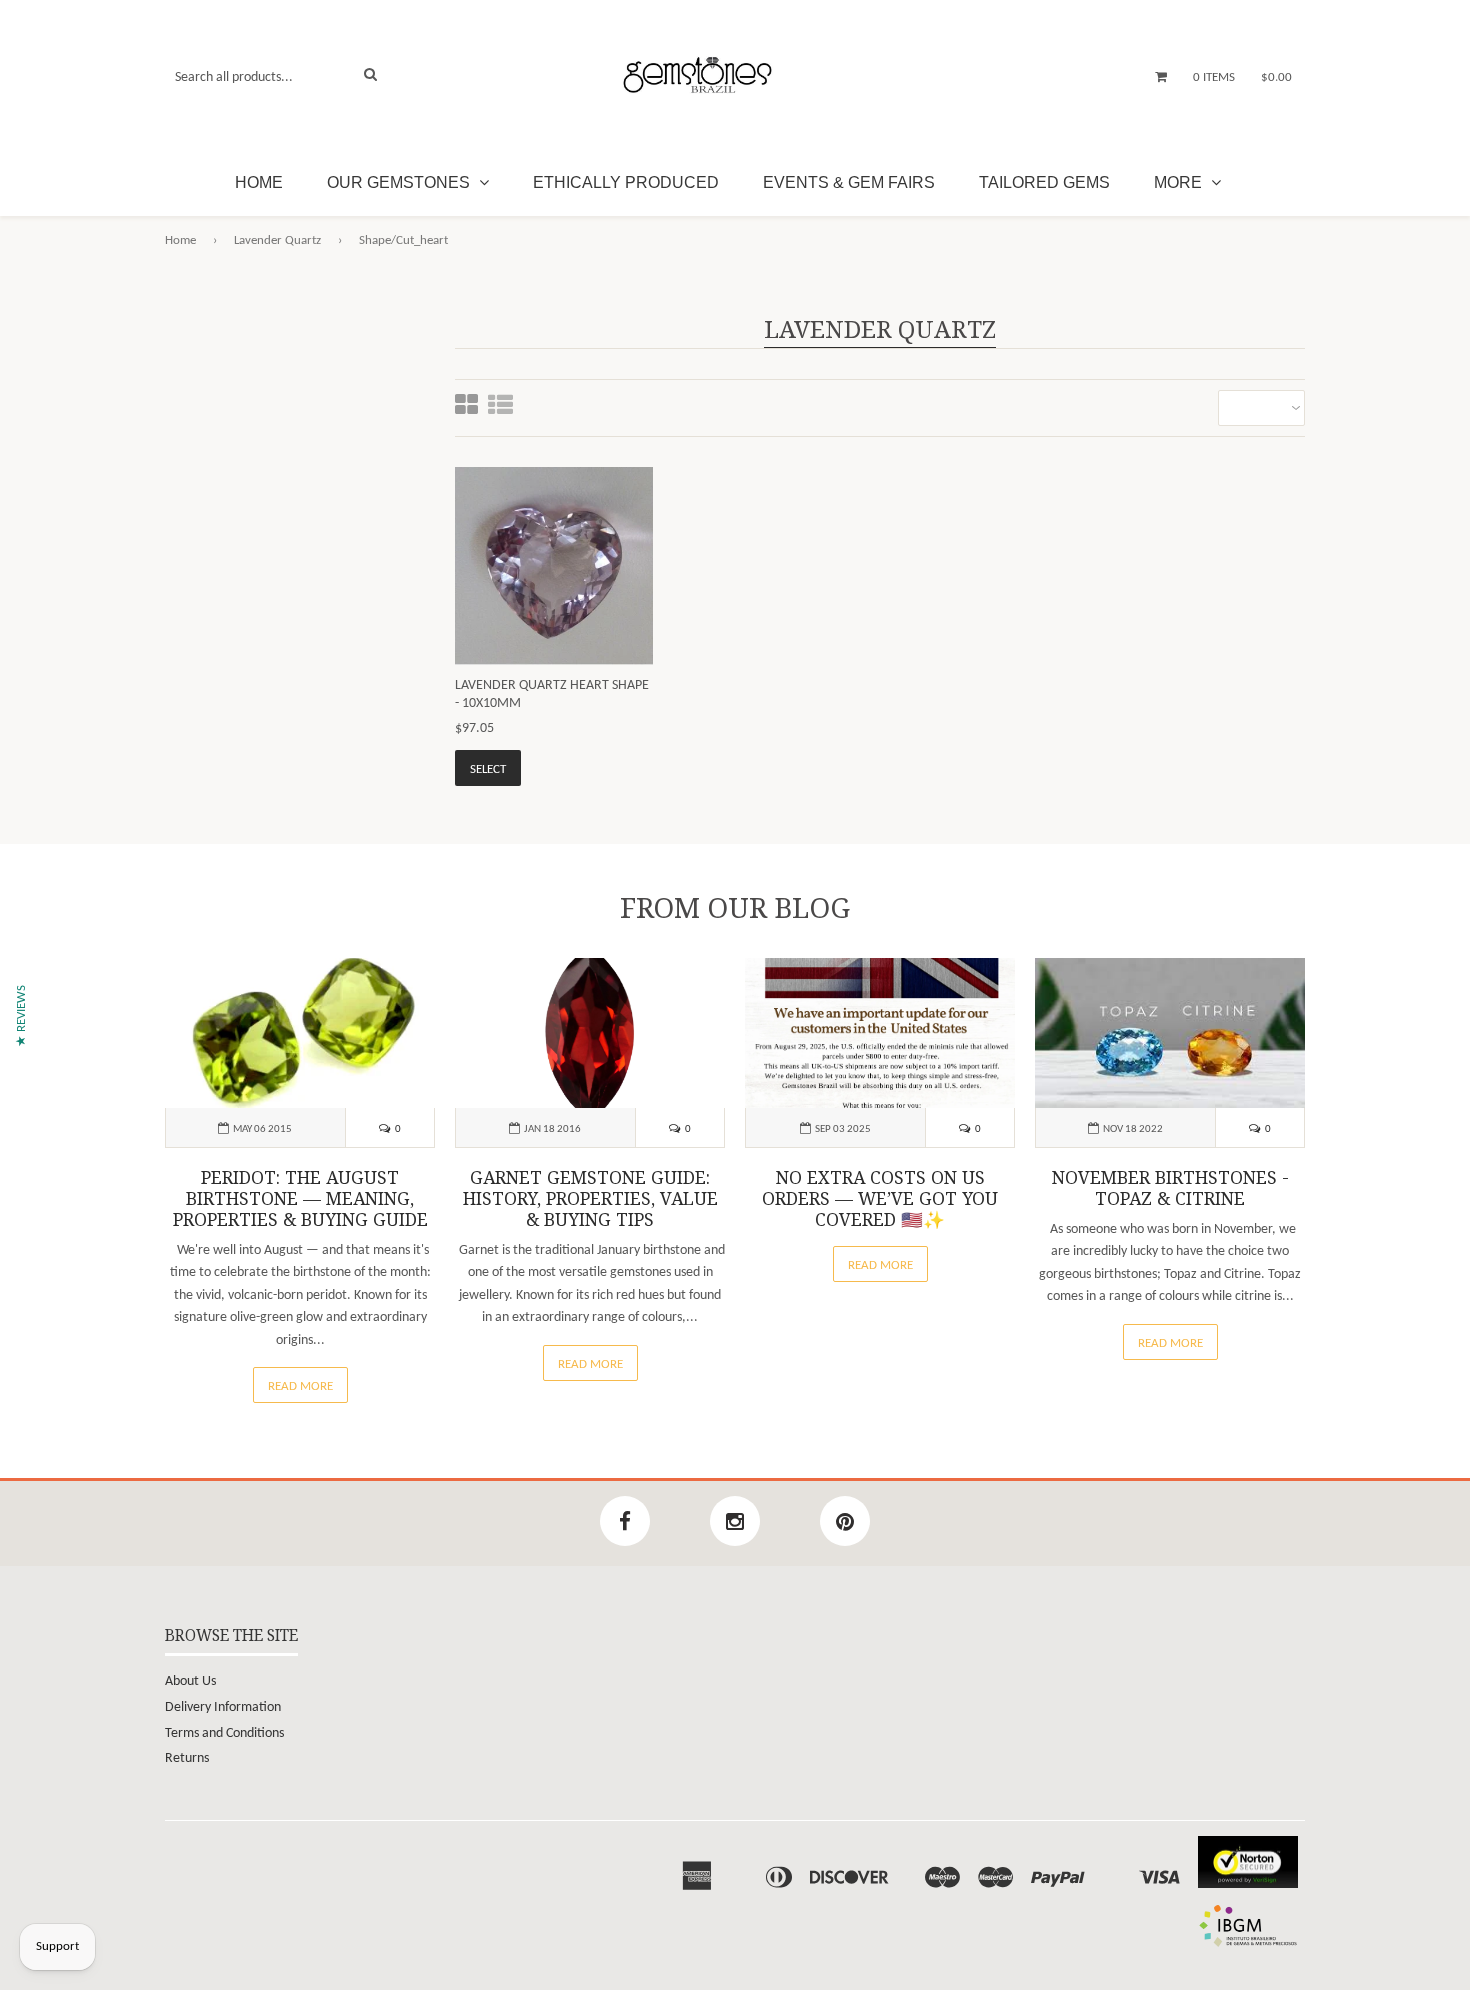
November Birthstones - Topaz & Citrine (1170, 1188)
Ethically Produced (626, 182)
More (1180, 182)
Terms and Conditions (224, 1733)
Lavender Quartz (277, 240)
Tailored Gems (1044, 182)
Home (259, 182)
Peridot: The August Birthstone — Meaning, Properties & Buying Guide (300, 1199)
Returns (187, 1758)
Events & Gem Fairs (849, 182)
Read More (300, 1386)
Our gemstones (400, 182)
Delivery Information (223, 1707)
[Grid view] (466, 407)
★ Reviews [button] (21, 1016)
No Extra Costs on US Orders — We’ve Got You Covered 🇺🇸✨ (880, 1199)
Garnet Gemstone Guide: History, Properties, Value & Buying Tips (590, 1199)
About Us (190, 1681)
